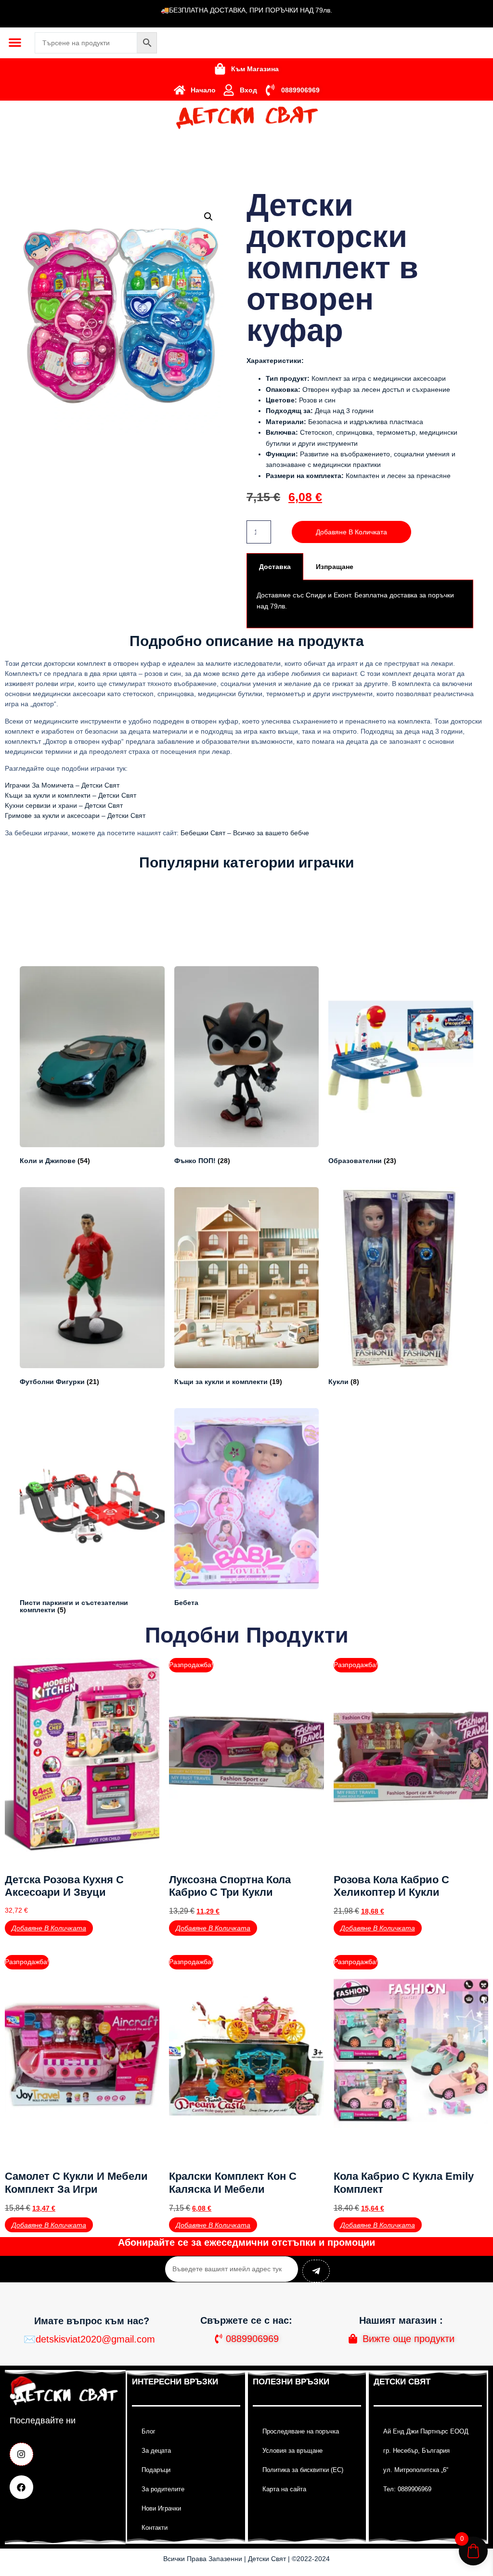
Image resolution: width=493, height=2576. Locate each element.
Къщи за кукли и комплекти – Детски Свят (71, 795)
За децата (156, 2451)
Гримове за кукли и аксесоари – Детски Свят (75, 816)
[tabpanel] (360, 604)
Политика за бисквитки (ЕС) (303, 2470)
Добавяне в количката (351, 532)
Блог (149, 2431)
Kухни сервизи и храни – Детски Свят (64, 805)
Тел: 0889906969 (407, 2489)
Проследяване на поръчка (301, 2431)
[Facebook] (21, 2487)
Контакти (155, 2528)
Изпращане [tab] (335, 567)
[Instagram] (21, 2454)
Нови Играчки (161, 2508)
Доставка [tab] (275, 567)
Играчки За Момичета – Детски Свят (62, 785)
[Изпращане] (316, 2271)
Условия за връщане (292, 2451)
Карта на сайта (284, 2489)
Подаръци (156, 2470)
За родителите (163, 2489)
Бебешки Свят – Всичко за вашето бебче (245, 833)
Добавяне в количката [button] (49, 1928)
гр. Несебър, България (416, 2451)
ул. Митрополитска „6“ (416, 2470)
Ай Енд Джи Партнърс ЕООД (426, 2431)
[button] (15, 42)
